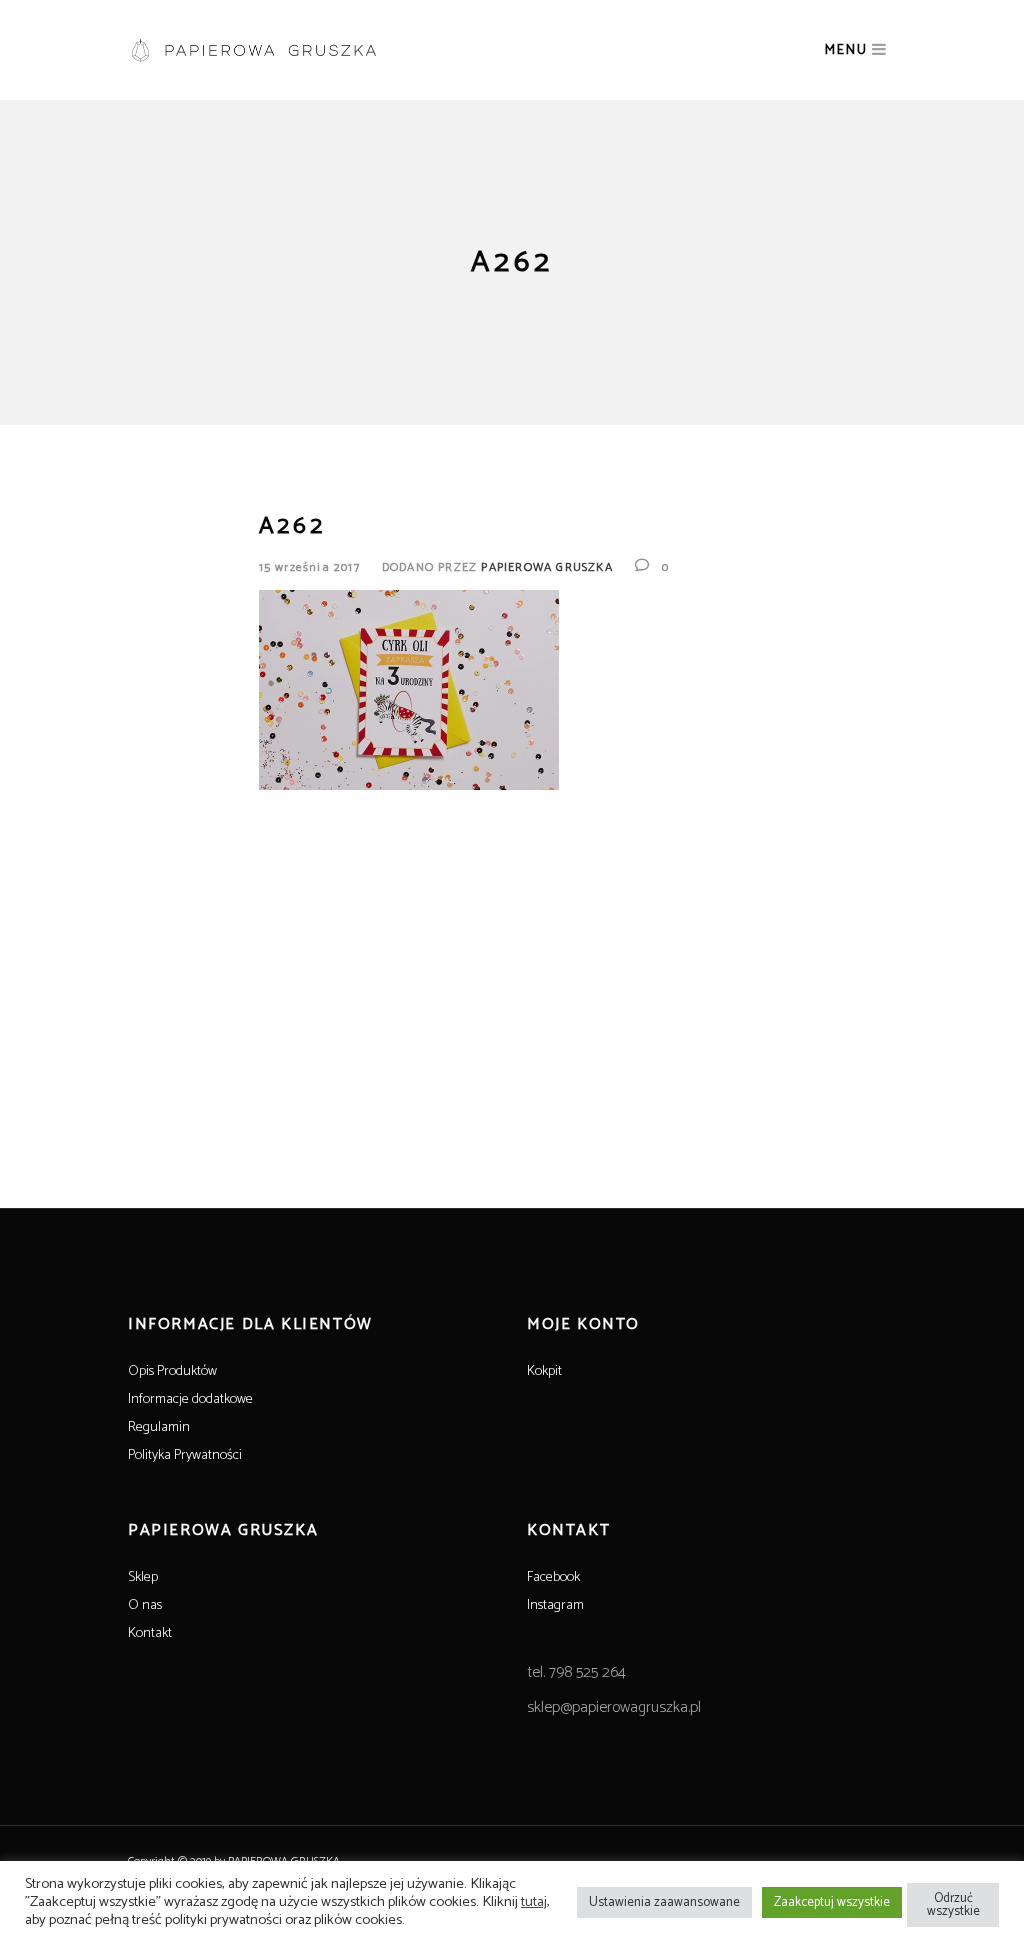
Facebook (553, 1577)
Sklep (143, 1577)
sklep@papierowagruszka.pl (614, 1707)
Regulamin (159, 1427)
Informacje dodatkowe (190, 1399)
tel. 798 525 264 (576, 1672)
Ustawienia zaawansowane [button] (664, 1902)
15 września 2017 (309, 567)
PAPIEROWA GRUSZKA (546, 567)
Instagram (555, 1605)
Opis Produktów (172, 1371)
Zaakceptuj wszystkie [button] (832, 1902)
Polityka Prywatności (185, 1455)
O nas (145, 1605)
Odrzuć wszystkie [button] (953, 1905)
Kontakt (150, 1633)
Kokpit (544, 1371)
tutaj (534, 1902)
